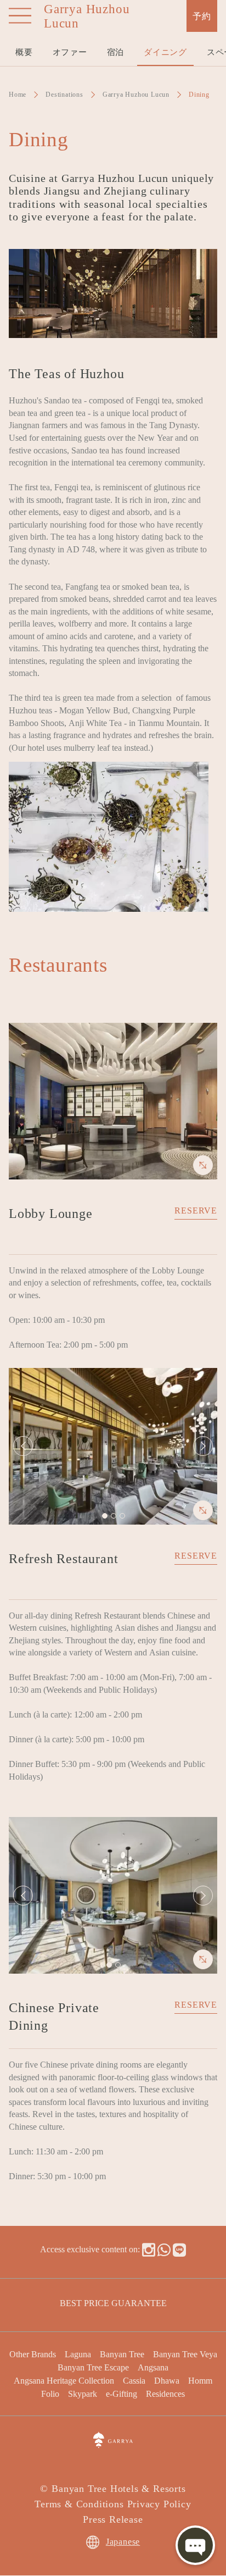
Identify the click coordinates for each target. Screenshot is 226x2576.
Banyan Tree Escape (93, 2367)
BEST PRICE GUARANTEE (113, 2303)
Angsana (153, 2367)
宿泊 (116, 51)
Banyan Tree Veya (185, 2354)
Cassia (134, 2380)
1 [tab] (104, 1515)
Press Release (113, 2518)
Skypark (83, 2393)
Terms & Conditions (79, 2503)
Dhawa (167, 2380)
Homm (200, 2380)
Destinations (64, 94)
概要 (24, 51)
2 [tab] (113, 1515)
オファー (70, 51)
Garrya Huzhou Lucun (136, 94)
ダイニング (165, 51)
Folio (50, 2393)
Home (18, 94)
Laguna (78, 2354)
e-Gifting (122, 2393)
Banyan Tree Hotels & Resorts (118, 2488)
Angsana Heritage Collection (64, 2380)
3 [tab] (122, 1515)
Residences (165, 2393)
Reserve (196, 1210)
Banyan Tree (122, 2354)
